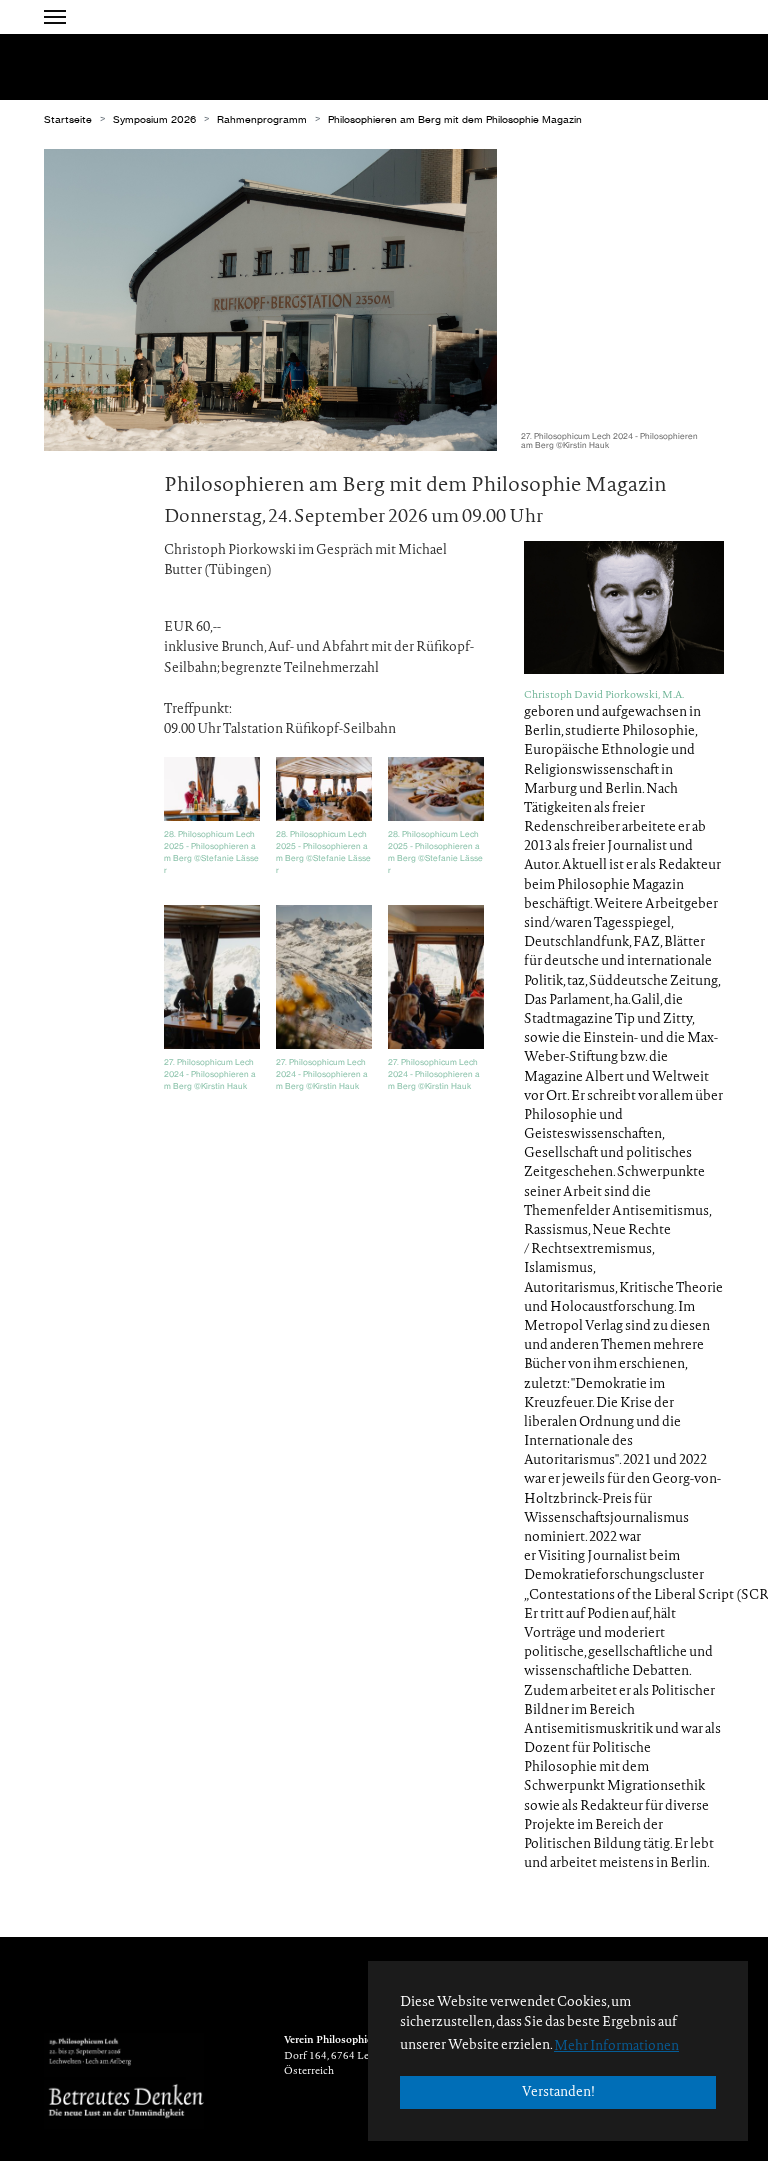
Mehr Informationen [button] (616, 2046)
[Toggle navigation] (55, 17)
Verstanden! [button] (558, 2092)
